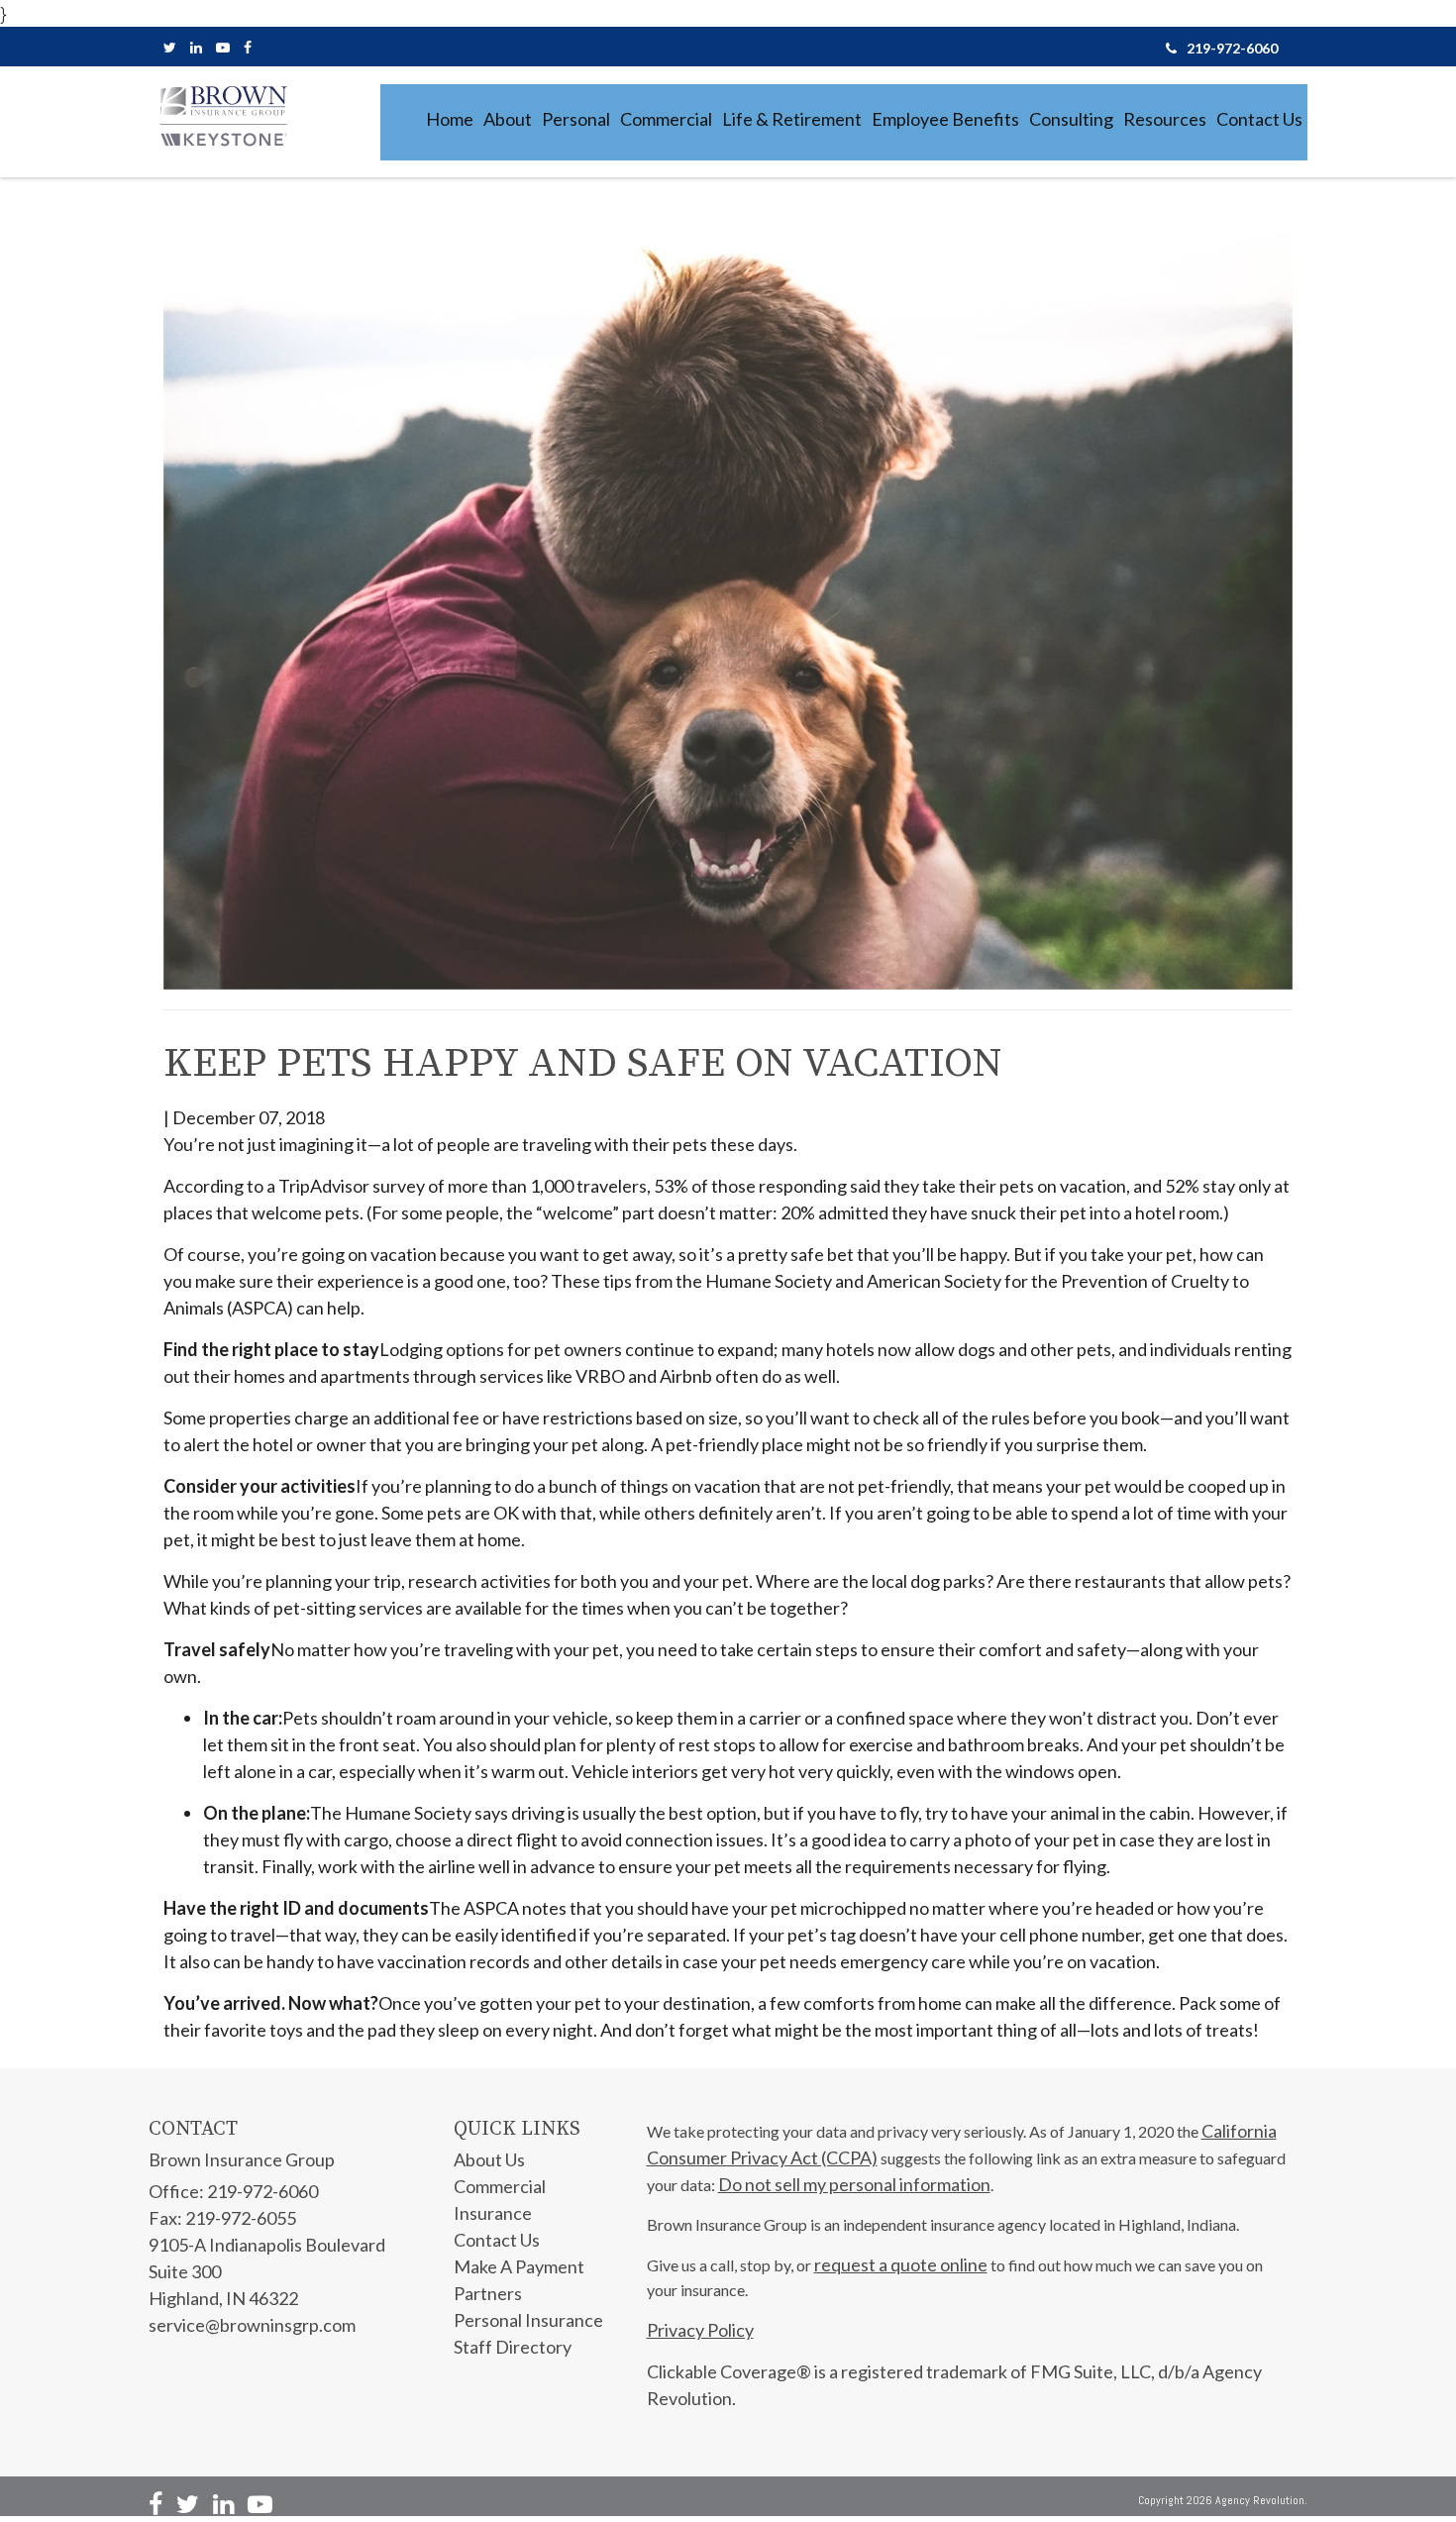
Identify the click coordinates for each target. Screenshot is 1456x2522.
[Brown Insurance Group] (223, 116)
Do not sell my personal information (854, 2184)
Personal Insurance (528, 2320)
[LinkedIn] (196, 47)
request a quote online (901, 2264)
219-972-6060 (1232, 48)
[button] (508, 119)
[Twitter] (170, 47)
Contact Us (497, 2240)
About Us (489, 2159)
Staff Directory (513, 2347)
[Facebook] (248, 47)
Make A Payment (519, 2266)
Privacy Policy (700, 2330)
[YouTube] (223, 47)
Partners (488, 2293)
